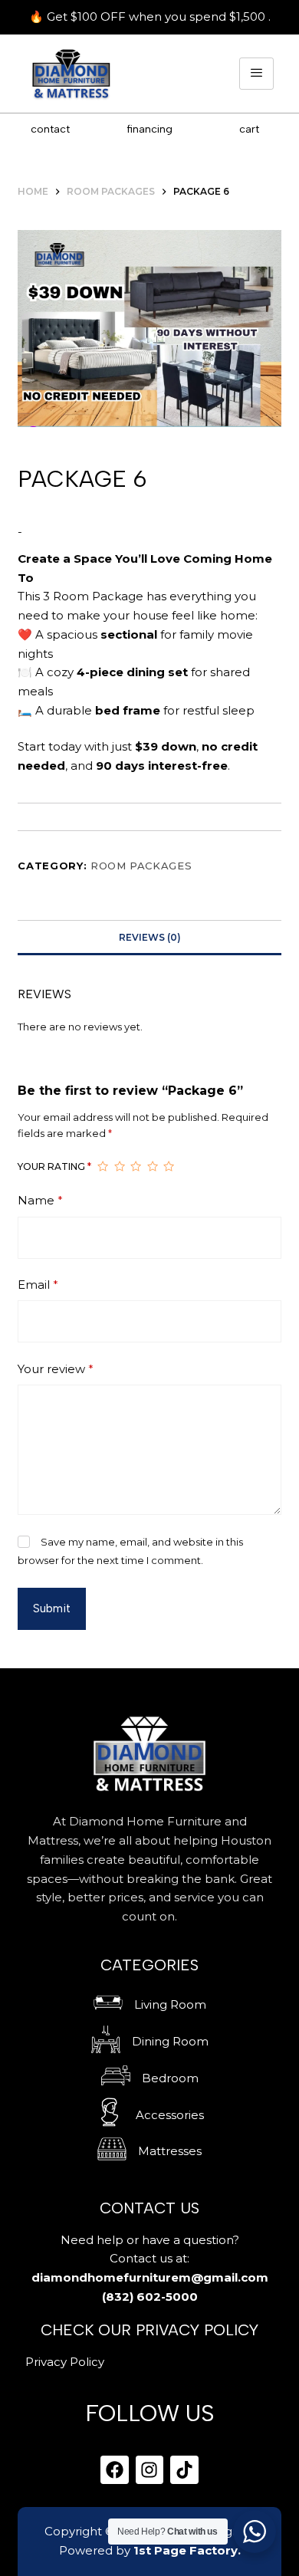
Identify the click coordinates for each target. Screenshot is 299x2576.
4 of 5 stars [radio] (153, 1167)
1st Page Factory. (187, 2550)
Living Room (170, 2004)
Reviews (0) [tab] (150, 937)
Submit (52, 1608)
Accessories (170, 2115)
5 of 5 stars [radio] (169, 1167)
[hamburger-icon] (256, 74)
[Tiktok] (184, 2470)
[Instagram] (150, 2470)
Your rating (54, 1166)
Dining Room (170, 2041)
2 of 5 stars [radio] (120, 1167)
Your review (56, 1369)
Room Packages (141, 866)
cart (249, 129)
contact (50, 129)
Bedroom (170, 2078)
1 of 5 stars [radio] (103, 1167)
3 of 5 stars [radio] (136, 1167)
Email (38, 1285)
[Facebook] (115, 2470)
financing (149, 129)
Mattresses (170, 2151)
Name (40, 1200)
